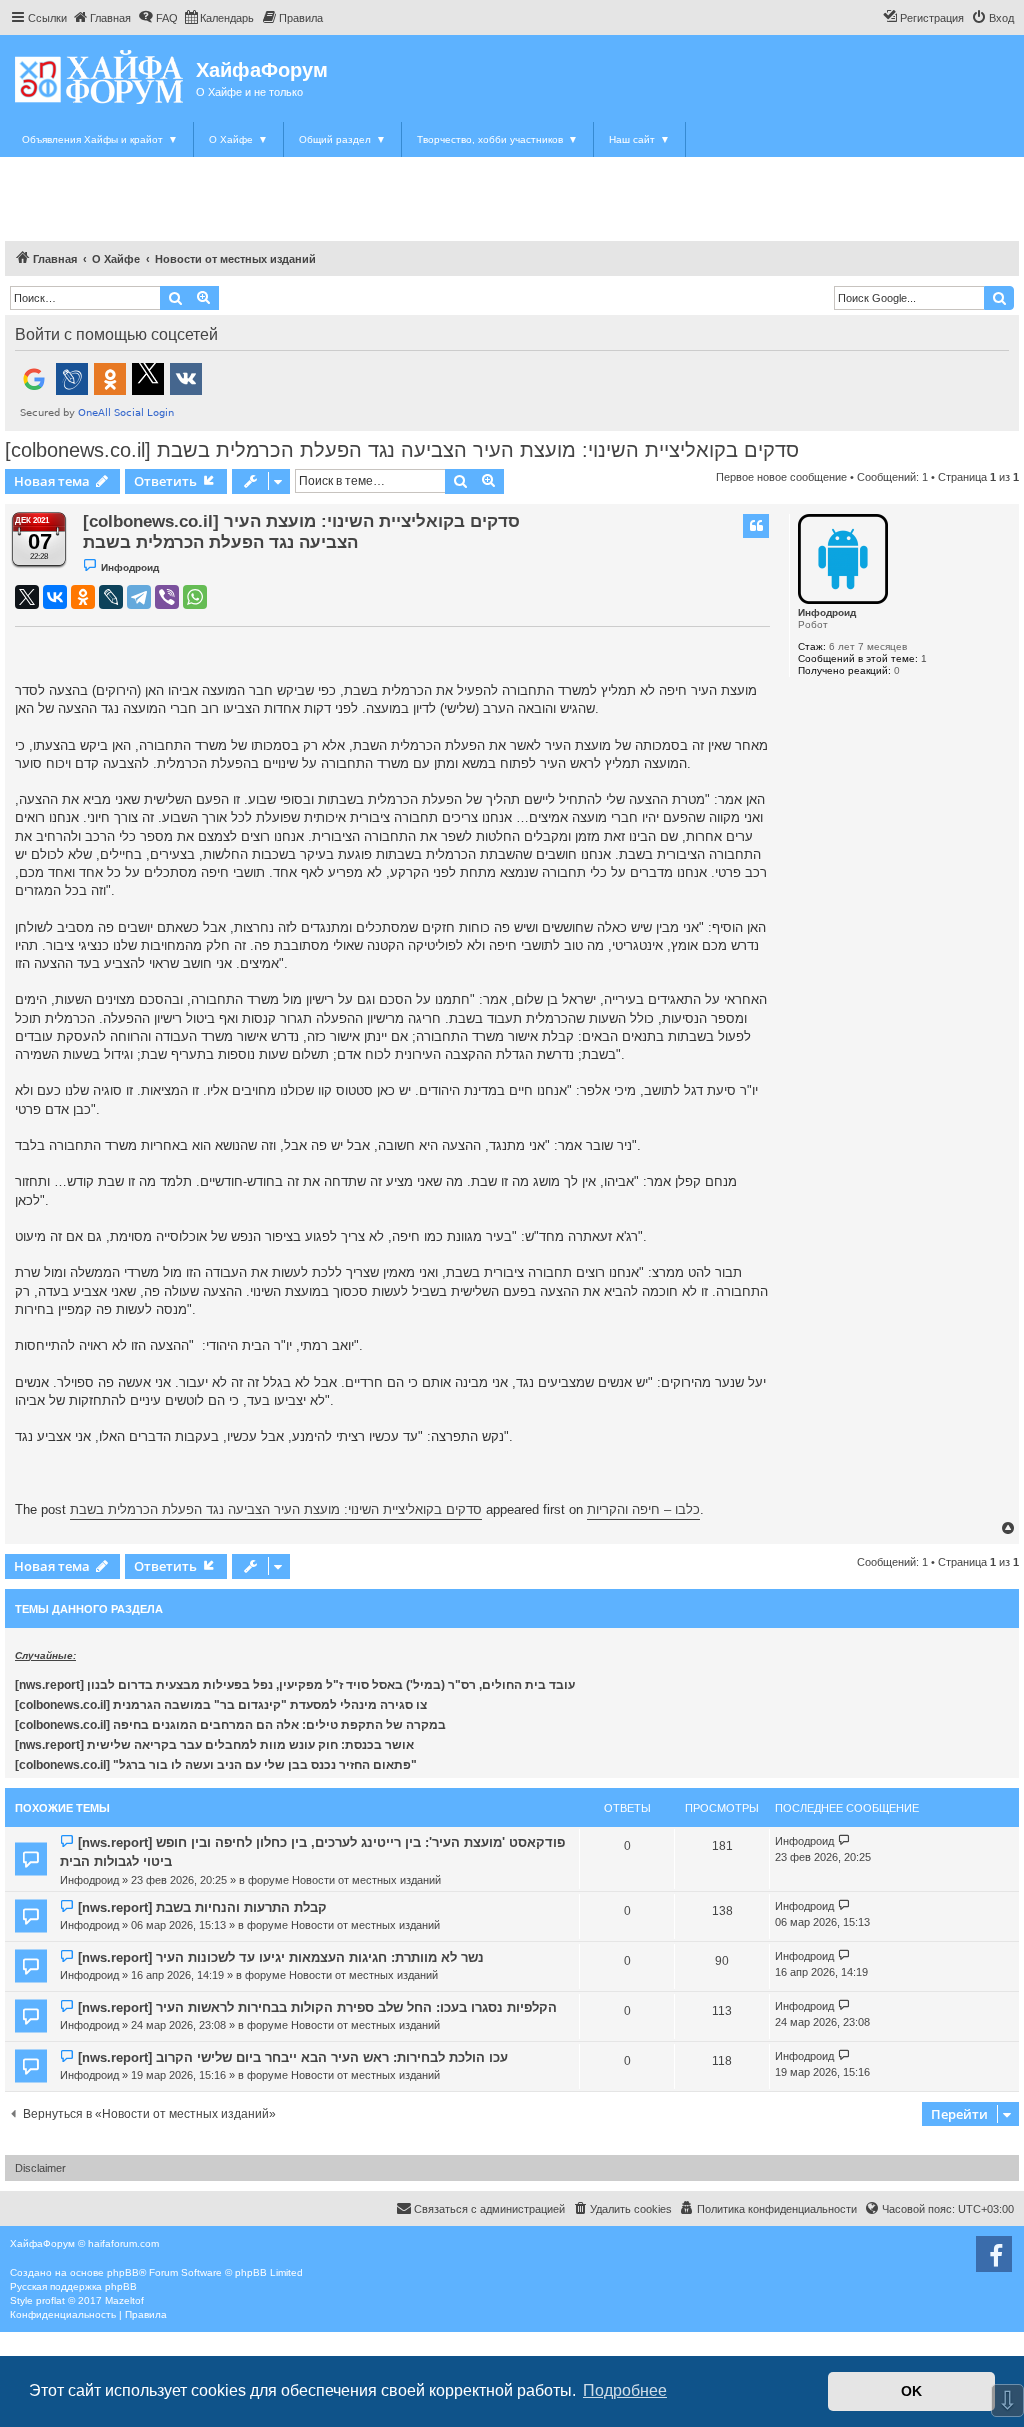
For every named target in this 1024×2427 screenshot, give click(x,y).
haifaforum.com (123, 2243)
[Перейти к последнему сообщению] (844, 1841)
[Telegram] (139, 597)
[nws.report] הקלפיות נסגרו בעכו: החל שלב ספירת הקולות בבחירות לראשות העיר (317, 2007)
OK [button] (911, 2391)
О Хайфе (238, 139)
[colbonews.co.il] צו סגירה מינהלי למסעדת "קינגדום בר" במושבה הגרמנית (221, 1705)
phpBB (123, 2272)
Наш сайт (639, 139)
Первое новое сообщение (781, 477)
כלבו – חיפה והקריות (643, 1509)
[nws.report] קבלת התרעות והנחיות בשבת (202, 1907)
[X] (27, 597)
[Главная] (100, 76)
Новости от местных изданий (366, 1880)
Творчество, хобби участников (497, 139)
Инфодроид (827, 612)
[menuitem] (101, 18)
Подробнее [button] (625, 2390)
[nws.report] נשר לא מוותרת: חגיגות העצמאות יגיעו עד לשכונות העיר (281, 1957)
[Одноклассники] (83, 597)
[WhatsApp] (195, 597)
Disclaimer (40, 2168)
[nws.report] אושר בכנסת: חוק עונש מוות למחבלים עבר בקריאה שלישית (214, 1745)
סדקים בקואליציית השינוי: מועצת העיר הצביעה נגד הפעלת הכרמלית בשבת (276, 1509)
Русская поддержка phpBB (73, 2286)
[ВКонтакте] (55, 597)
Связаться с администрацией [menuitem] (489, 2209)
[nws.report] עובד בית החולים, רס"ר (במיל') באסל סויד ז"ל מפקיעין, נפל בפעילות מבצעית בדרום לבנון (295, 1685)
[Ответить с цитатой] (756, 526)
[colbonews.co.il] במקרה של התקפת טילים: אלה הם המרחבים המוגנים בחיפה (230, 1725)
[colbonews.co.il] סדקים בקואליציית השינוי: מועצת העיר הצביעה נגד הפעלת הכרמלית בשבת (402, 450)
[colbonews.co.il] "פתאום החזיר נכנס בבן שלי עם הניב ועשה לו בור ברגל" (216, 1765)
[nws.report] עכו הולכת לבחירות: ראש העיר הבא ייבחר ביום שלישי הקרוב (293, 2057)
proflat (50, 2300)
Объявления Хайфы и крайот (100, 139)
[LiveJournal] (111, 597)
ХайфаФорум (262, 70)
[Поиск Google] (999, 298)
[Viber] (167, 597)
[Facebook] (994, 2254)
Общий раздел (342, 139)
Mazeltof (124, 2300)
